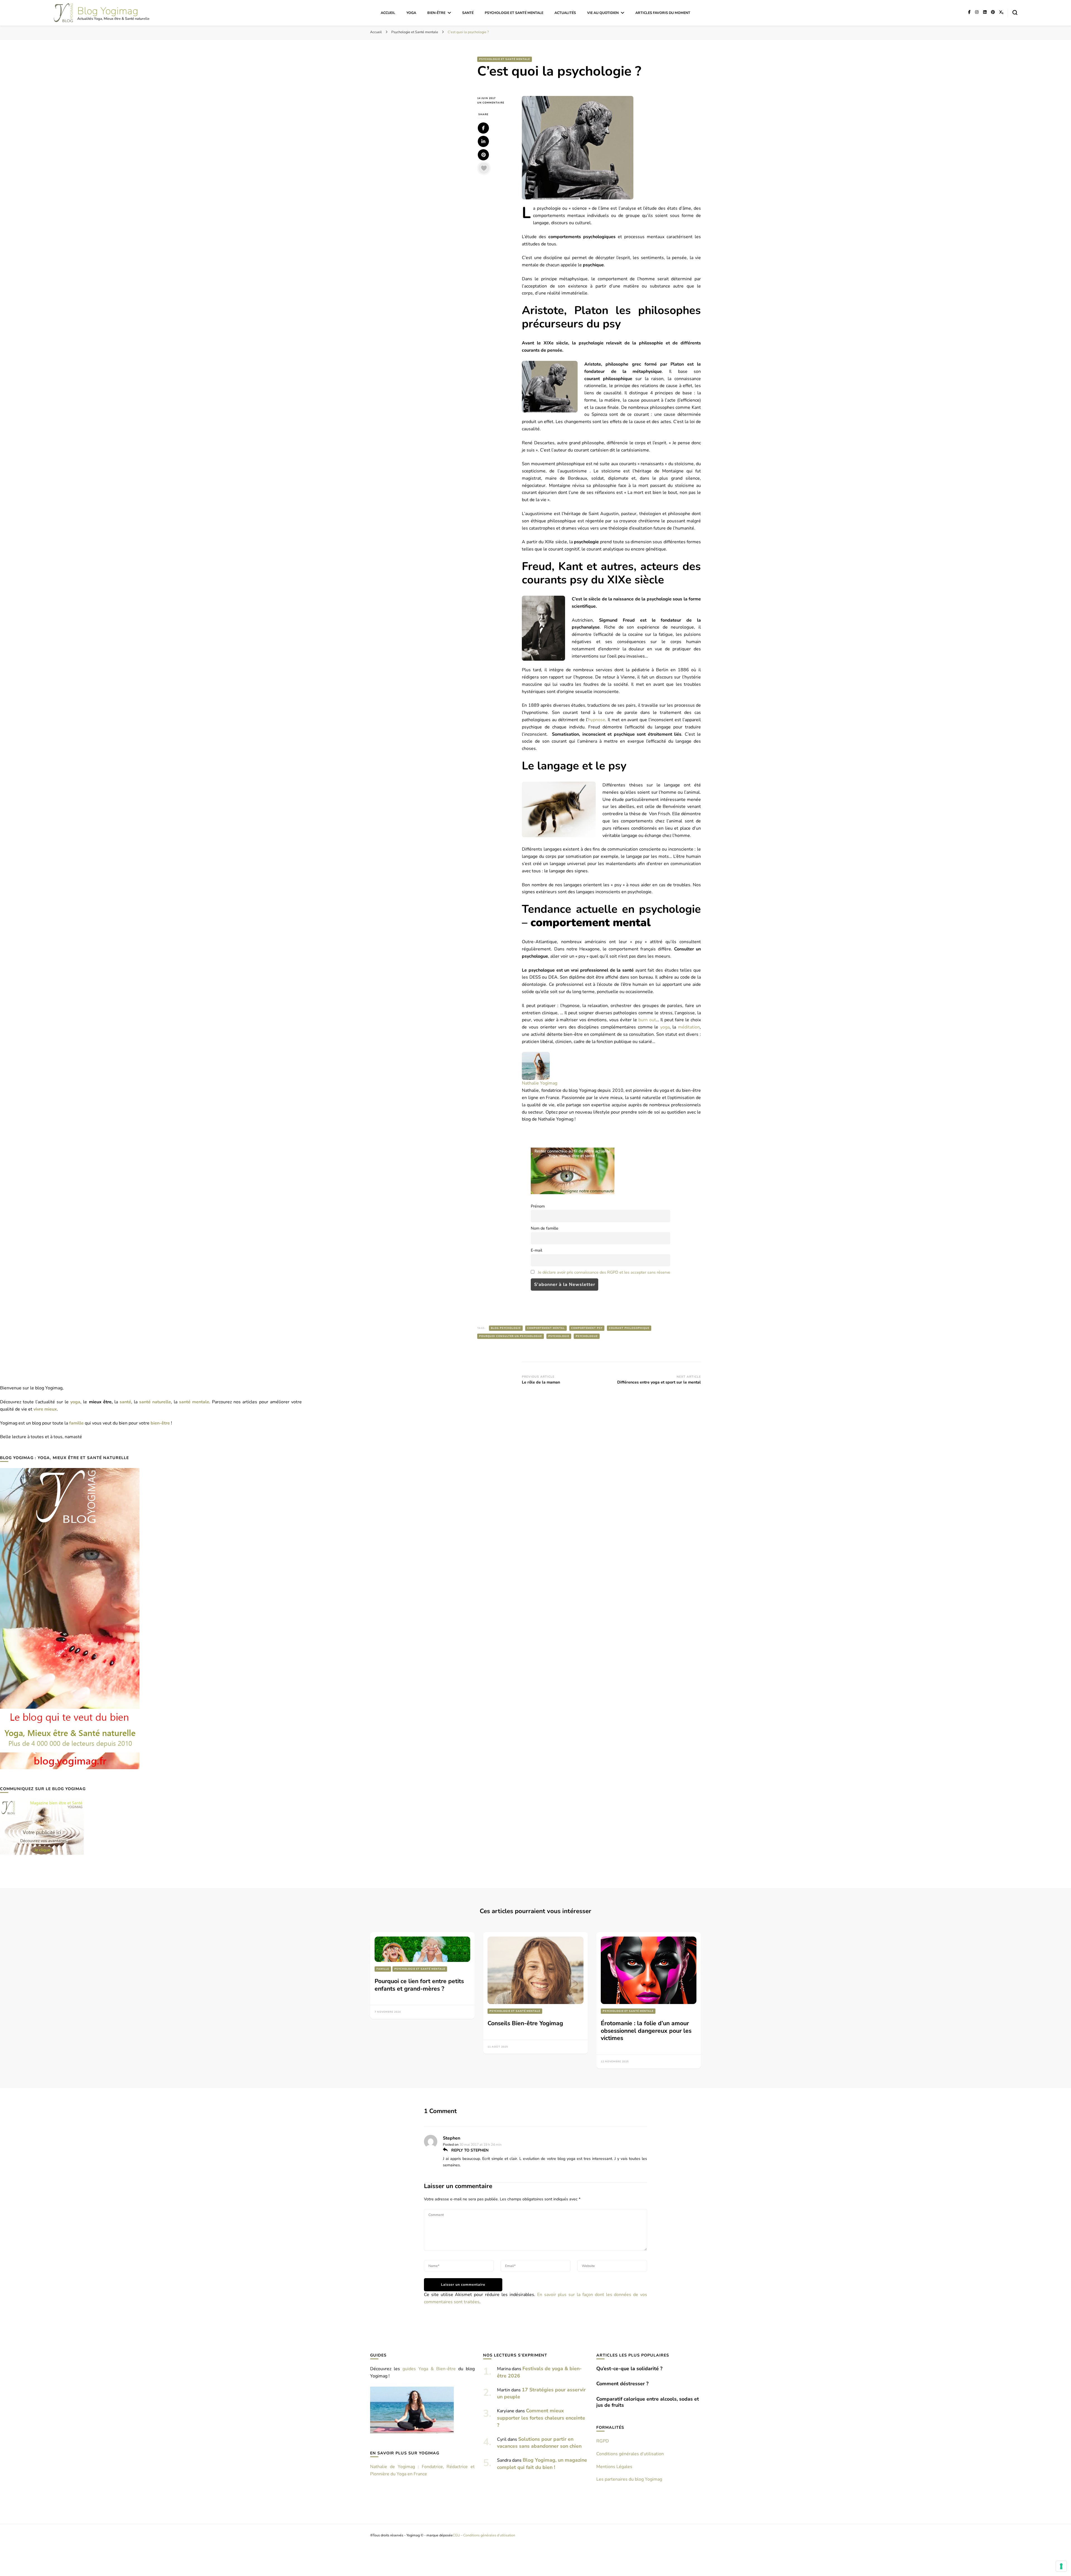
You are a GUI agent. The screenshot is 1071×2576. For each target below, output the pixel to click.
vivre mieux (45, 1409)
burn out (647, 1020)
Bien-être (436, 13)
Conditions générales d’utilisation (630, 2454)
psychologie (559, 1336)
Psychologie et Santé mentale (514, 13)
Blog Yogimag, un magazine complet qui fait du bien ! (542, 2464)
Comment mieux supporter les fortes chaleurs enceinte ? (541, 2418)
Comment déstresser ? (622, 2384)
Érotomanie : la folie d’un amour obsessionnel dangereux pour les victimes (646, 2031)
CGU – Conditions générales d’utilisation (484, 2535)
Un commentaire (495, 103)
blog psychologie (506, 1328)
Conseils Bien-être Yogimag (525, 2023)
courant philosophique (629, 1328)
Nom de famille (545, 1228)
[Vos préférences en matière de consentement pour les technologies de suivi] (1061, 2566)
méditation (689, 1027)
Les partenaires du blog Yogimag (629, 2479)
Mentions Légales (614, 2467)
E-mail (536, 1250)
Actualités (565, 13)
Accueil (388, 13)
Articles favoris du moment (663, 13)
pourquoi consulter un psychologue (511, 1336)
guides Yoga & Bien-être (429, 2369)
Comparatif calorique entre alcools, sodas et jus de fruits (648, 2402)
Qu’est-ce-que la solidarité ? (629, 2369)
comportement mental (546, 1328)
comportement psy (587, 1328)
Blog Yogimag (108, 11)
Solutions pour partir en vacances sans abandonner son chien (539, 2443)
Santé (468, 13)
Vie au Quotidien (603, 13)
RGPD (603, 2441)
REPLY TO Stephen (469, 2150)
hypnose (597, 720)
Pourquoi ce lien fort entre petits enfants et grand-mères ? (419, 1985)
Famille (383, 1969)
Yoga (411, 13)
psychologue (587, 1336)
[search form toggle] (1015, 13)
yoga (665, 1027)
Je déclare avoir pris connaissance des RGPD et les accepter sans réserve (604, 1272)
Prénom (538, 1206)
